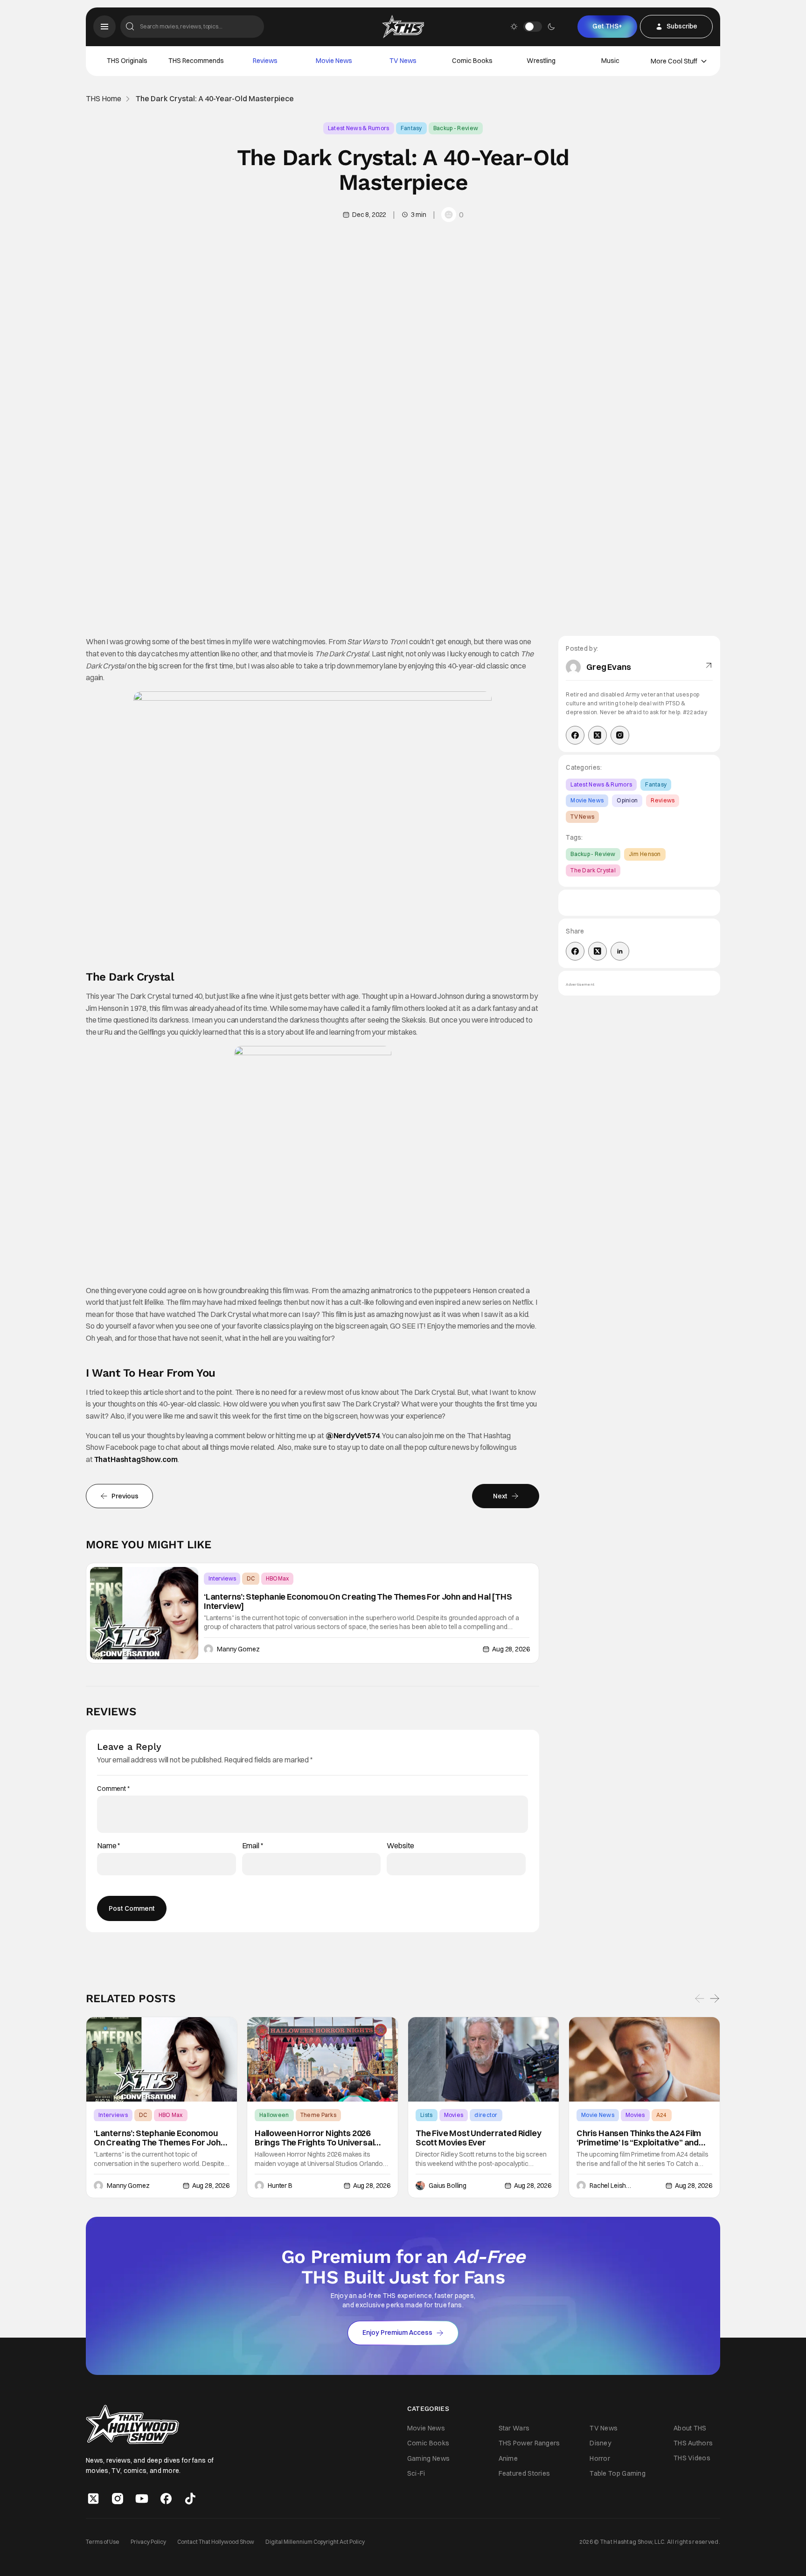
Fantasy (411, 128)
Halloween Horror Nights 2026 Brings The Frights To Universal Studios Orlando (314, 2138)
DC (251, 1578)
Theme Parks (318, 2115)
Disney (600, 2444)
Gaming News (428, 2458)
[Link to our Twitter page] (93, 2499)
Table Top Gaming (618, 2473)
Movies (454, 2115)
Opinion (627, 800)
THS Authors (693, 2443)
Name (109, 1846)
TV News (403, 61)
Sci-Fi (416, 2473)
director (486, 2115)
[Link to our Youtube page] (142, 2499)
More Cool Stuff (674, 61)
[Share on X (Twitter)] (598, 951)
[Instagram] (620, 735)
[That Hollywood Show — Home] (403, 27)
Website (400, 1846)
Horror (600, 2458)
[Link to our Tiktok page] (190, 2499)
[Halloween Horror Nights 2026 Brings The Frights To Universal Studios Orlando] (323, 2060)
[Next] (715, 1998)
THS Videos (692, 2458)
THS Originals (127, 61)
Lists (427, 2115)
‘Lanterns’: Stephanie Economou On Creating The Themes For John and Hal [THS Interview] (358, 1601)
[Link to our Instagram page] (118, 2499)
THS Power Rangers (529, 2444)
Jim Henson (645, 854)
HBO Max (277, 1578)
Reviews (265, 61)
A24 (662, 2115)
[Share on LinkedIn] (620, 951)
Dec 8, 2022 (369, 215)
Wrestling (541, 61)
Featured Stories (525, 2473)
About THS (690, 2428)
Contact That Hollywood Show (216, 2542)
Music (610, 61)
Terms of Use (103, 2542)
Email (253, 1846)
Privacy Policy (148, 2542)
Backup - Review (456, 128)
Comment (113, 1789)
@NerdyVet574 (353, 1435)
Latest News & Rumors (359, 128)
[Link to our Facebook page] (166, 2499)
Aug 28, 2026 (511, 1649)
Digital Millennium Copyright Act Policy (315, 2542)
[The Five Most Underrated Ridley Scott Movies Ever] (483, 2060)
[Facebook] (575, 735)
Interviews (222, 1578)
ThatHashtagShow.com (136, 1459)
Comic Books (472, 61)
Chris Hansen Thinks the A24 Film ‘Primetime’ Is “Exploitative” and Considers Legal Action (639, 2138)
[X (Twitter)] (598, 735)
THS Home (104, 99)
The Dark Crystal (593, 870)
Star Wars (514, 2429)
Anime (508, 2458)
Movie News (334, 61)
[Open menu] (104, 27)
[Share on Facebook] (575, 951)
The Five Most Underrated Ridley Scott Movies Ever (478, 2138)
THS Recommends (196, 61)
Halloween (274, 2115)
